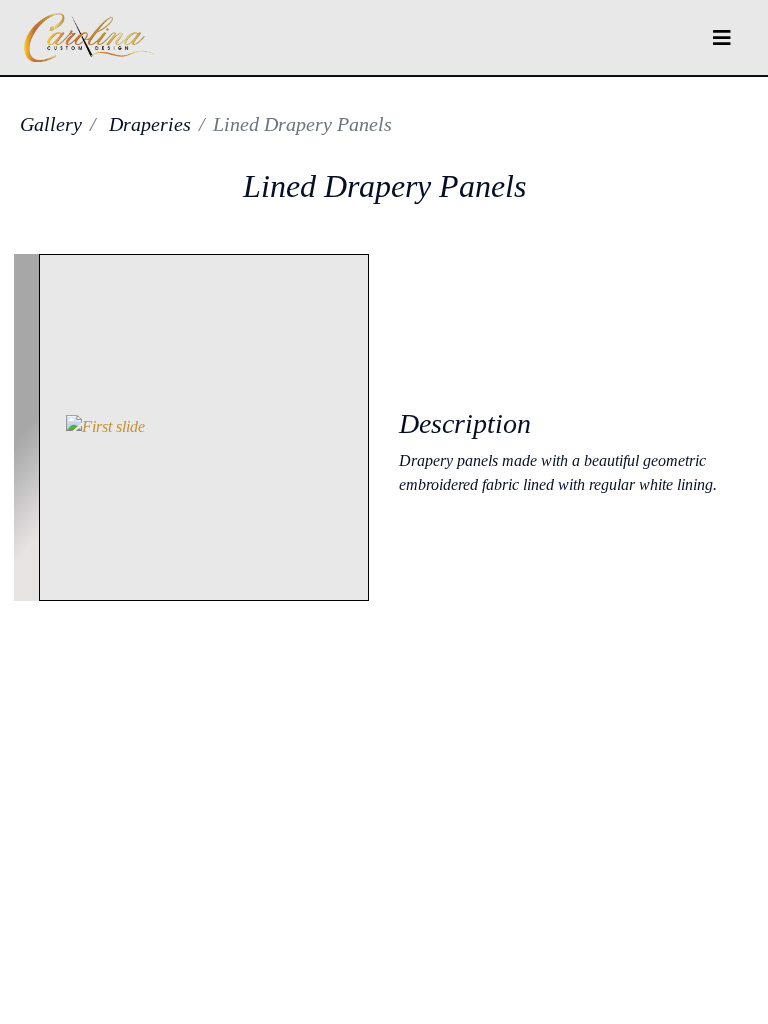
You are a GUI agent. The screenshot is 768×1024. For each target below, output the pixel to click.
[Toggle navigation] (722, 38)
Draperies (150, 124)
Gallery (51, 124)
